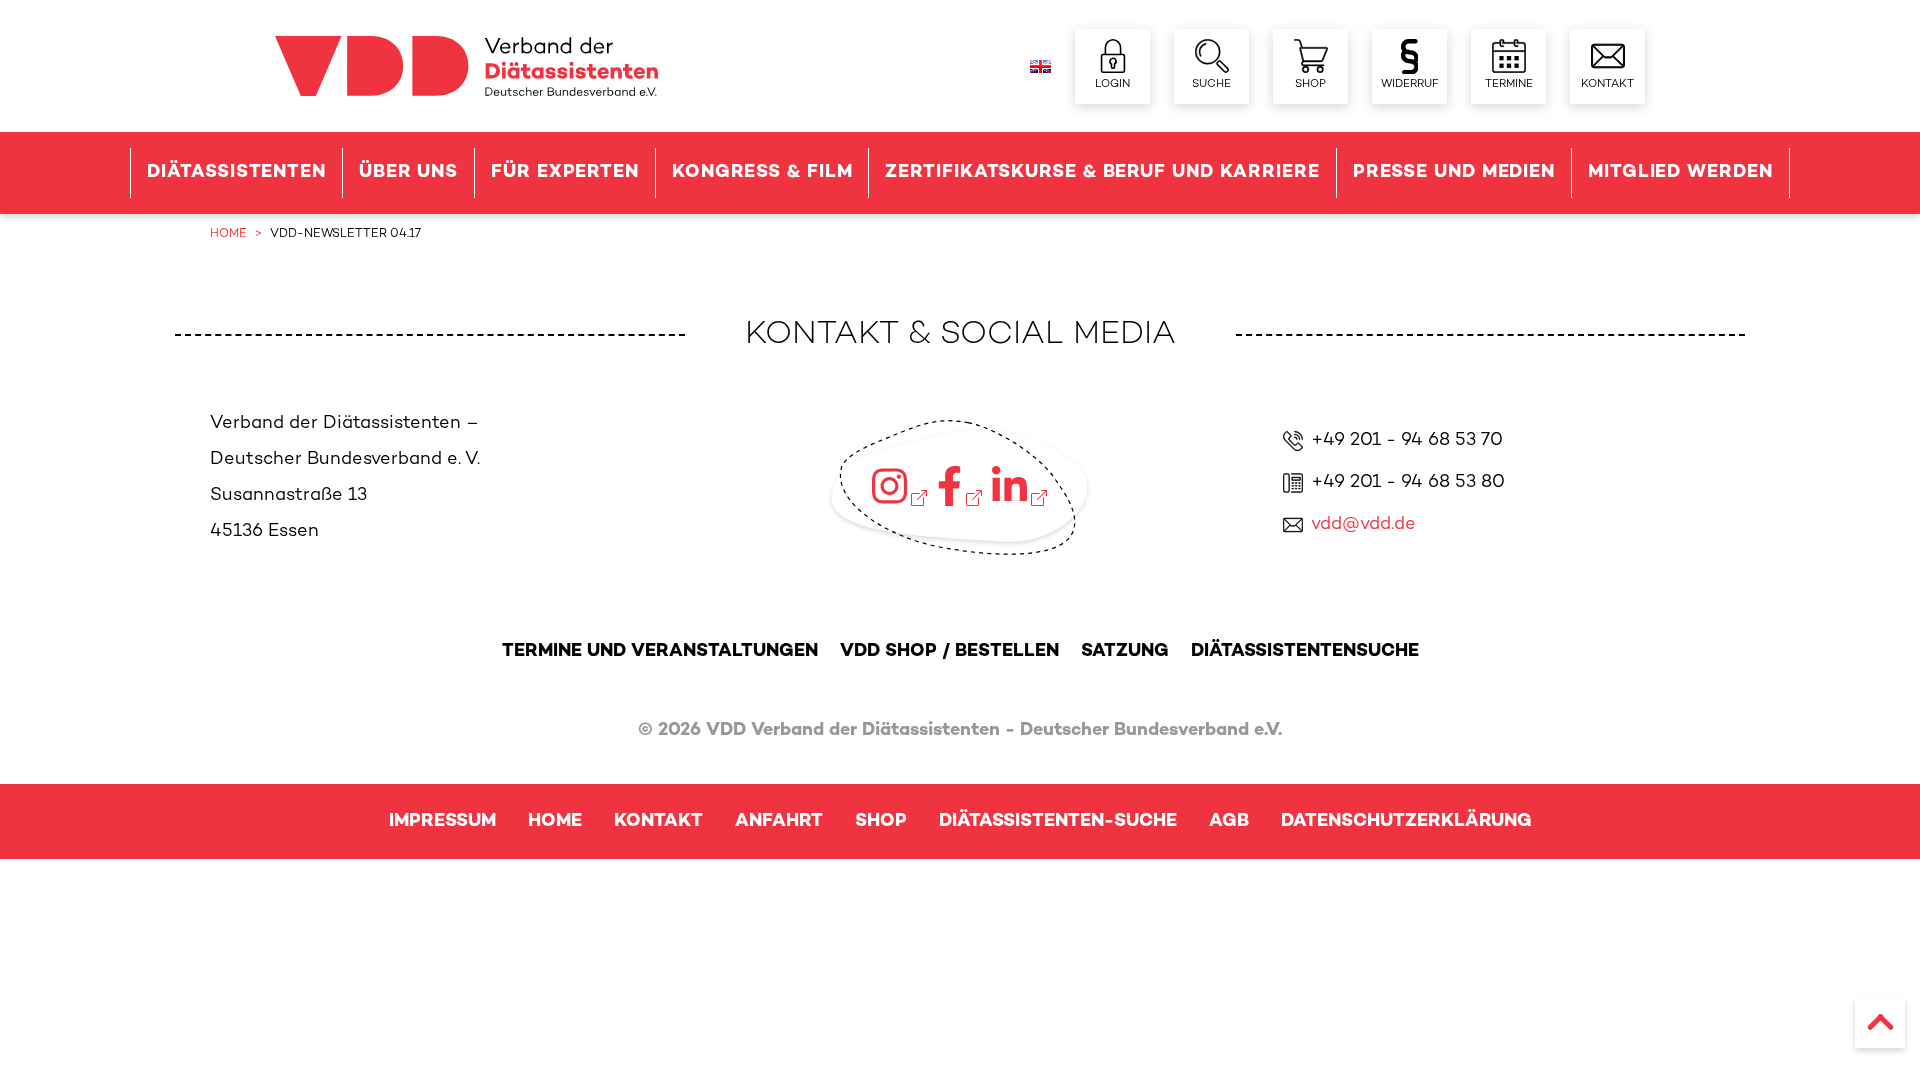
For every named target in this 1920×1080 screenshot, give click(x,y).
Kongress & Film (762, 172)
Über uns (408, 172)
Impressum (442, 821)
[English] (1040, 66)
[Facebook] (959, 486)
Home (555, 821)
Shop (881, 821)
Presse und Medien (1454, 172)
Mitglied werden (1680, 172)
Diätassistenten (236, 172)
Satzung (1125, 651)
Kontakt (658, 821)
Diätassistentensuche (1305, 651)
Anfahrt (779, 821)
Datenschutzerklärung (1406, 821)
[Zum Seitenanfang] (1880, 1023)
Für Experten (565, 172)
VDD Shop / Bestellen (949, 651)
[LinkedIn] (1019, 486)
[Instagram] (899, 486)
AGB (1229, 821)
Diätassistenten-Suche (1058, 821)
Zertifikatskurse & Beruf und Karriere (1102, 172)
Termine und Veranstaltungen (660, 651)
